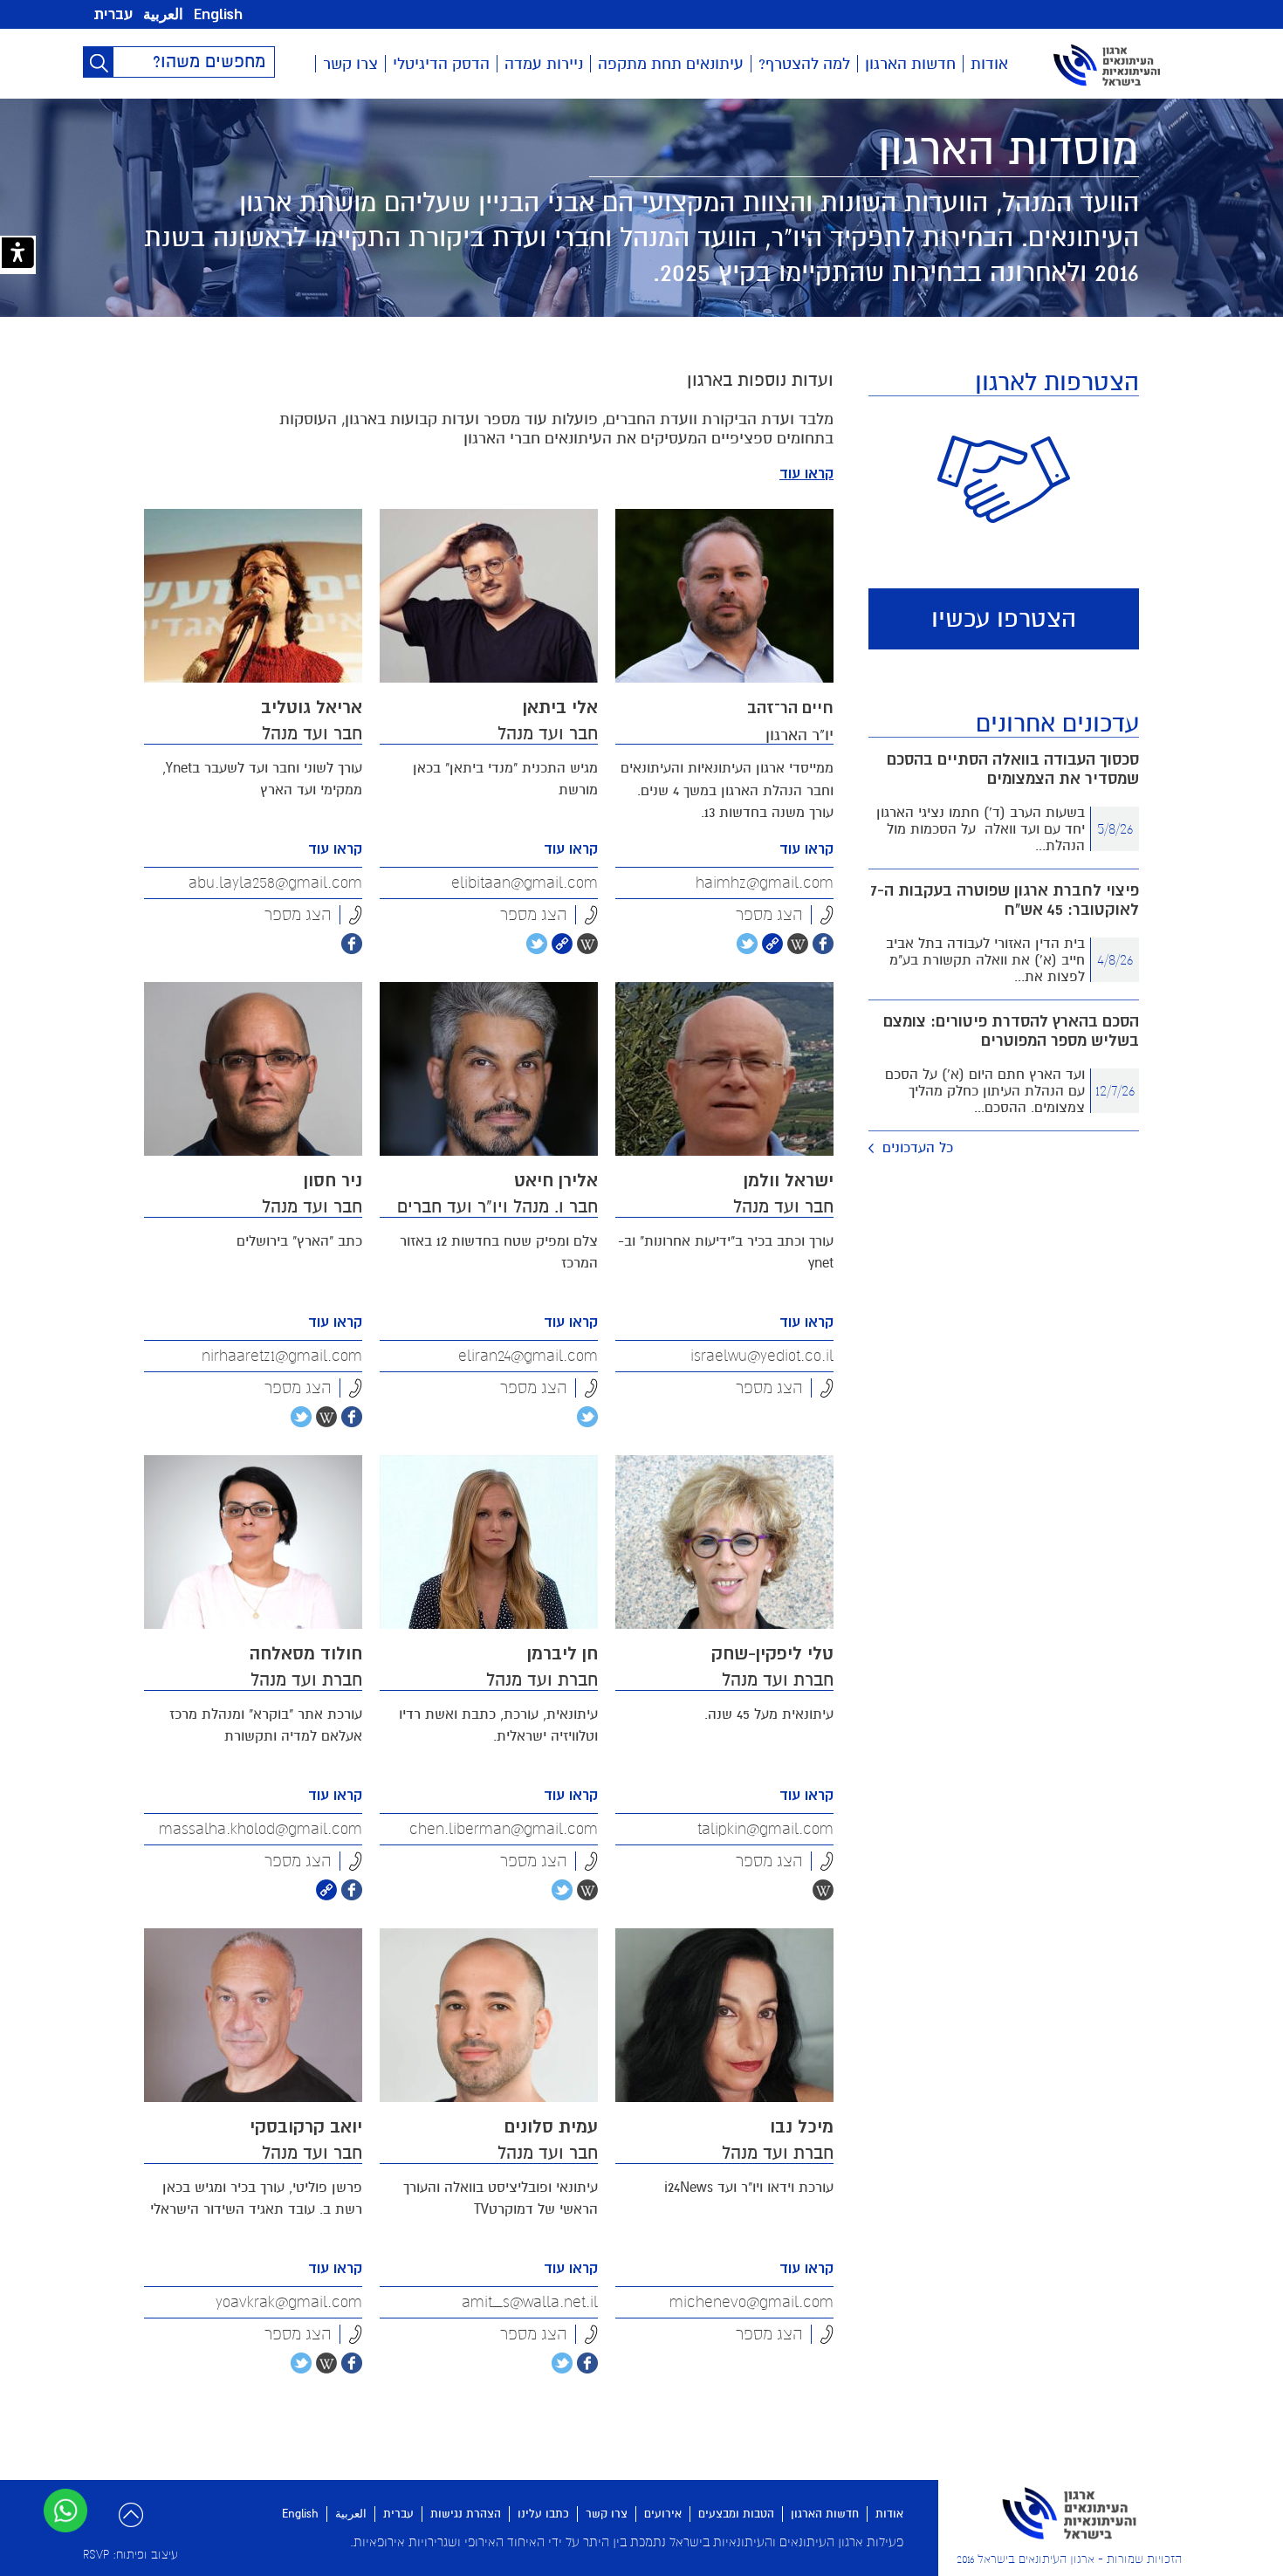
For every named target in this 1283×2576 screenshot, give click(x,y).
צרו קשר (350, 64)
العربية (163, 14)
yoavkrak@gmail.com (289, 2302)
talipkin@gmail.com (765, 1829)
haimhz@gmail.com (765, 883)
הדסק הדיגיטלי (441, 64)
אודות (989, 64)
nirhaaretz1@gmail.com (282, 1356)
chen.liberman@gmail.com (504, 1829)
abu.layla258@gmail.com (275, 883)
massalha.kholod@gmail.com (261, 1829)
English (218, 14)
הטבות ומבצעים (736, 2514)
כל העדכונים (918, 1148)
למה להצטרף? (804, 64)
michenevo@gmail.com (751, 2302)
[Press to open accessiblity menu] (18, 255)
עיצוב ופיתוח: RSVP (130, 2555)
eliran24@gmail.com (528, 1356)
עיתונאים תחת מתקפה (671, 64)
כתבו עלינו (543, 2514)
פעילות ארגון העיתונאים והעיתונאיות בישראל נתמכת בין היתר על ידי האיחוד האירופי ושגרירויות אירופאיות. (627, 2542)
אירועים (663, 2514)
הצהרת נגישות (466, 2514)
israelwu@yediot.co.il (762, 1356)
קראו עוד (806, 474)
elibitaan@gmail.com (525, 883)
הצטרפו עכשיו (1004, 619)
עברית (113, 14)
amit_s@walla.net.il (530, 2302)
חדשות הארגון (910, 64)
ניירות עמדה (544, 64)
